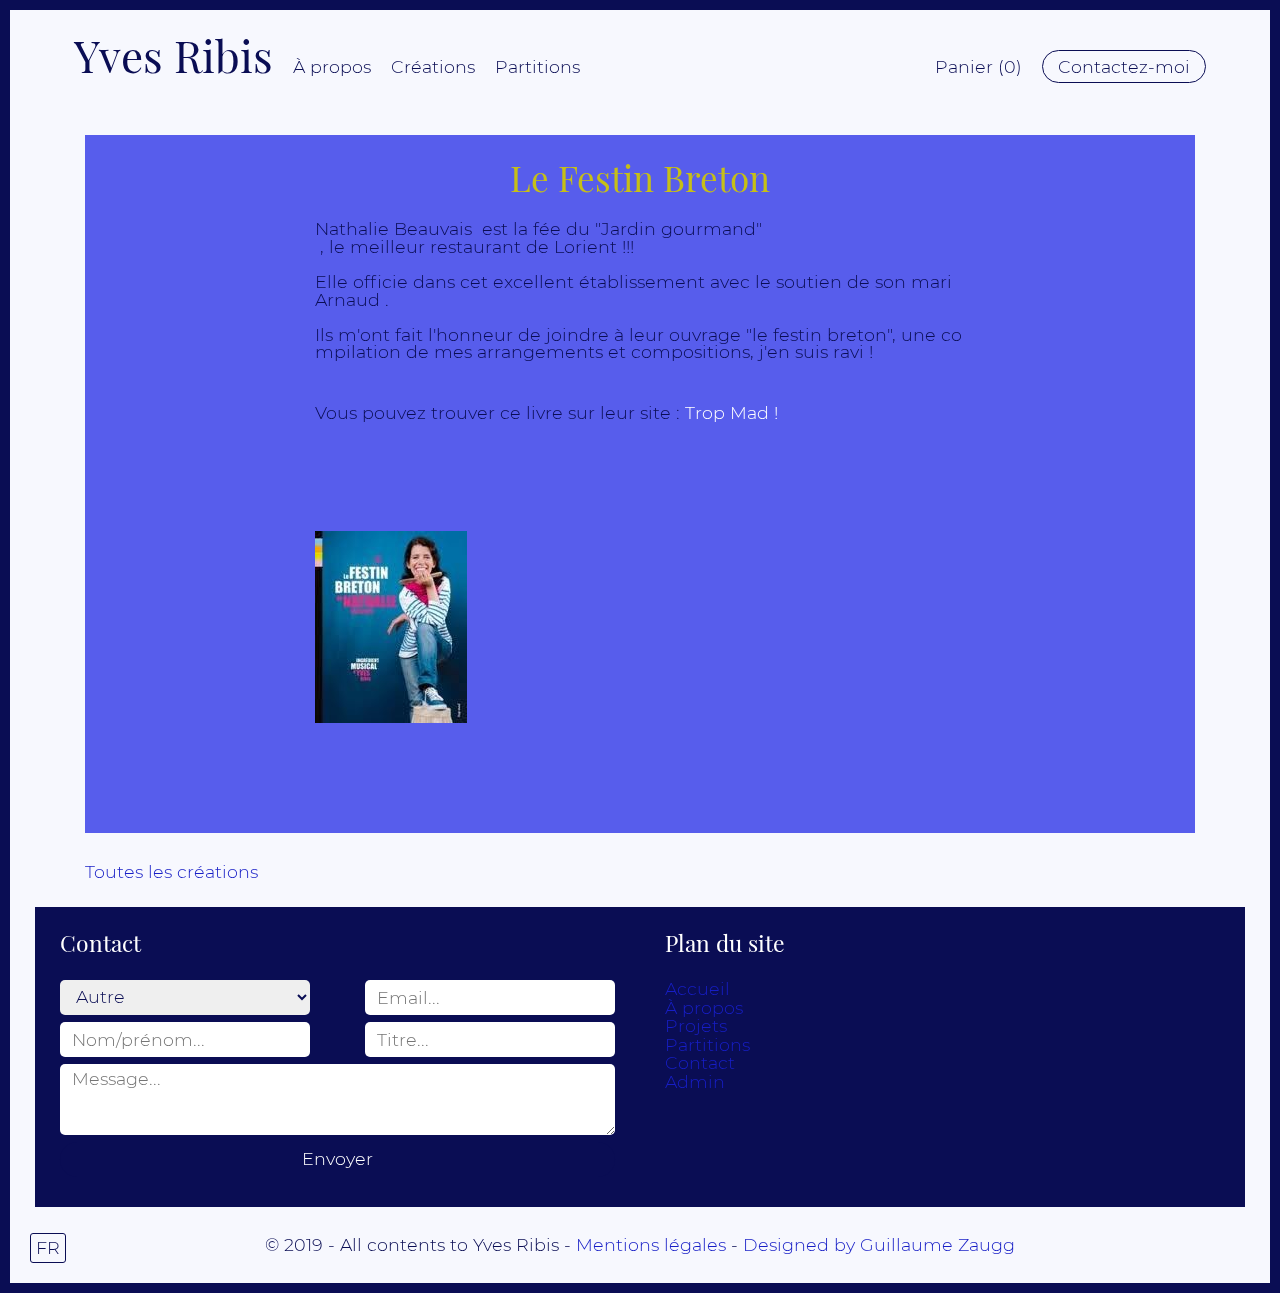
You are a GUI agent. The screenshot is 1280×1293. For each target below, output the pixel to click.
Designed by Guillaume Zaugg (879, 1244)
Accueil (697, 989)
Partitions (537, 67)
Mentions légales (651, 1244)
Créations (433, 67)
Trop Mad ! (731, 413)
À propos (332, 67)
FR (48, 1247)
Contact (700, 1063)
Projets (696, 1026)
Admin (695, 1082)
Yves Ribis (173, 55)
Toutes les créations (171, 872)
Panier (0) (978, 67)
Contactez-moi (1124, 66)
